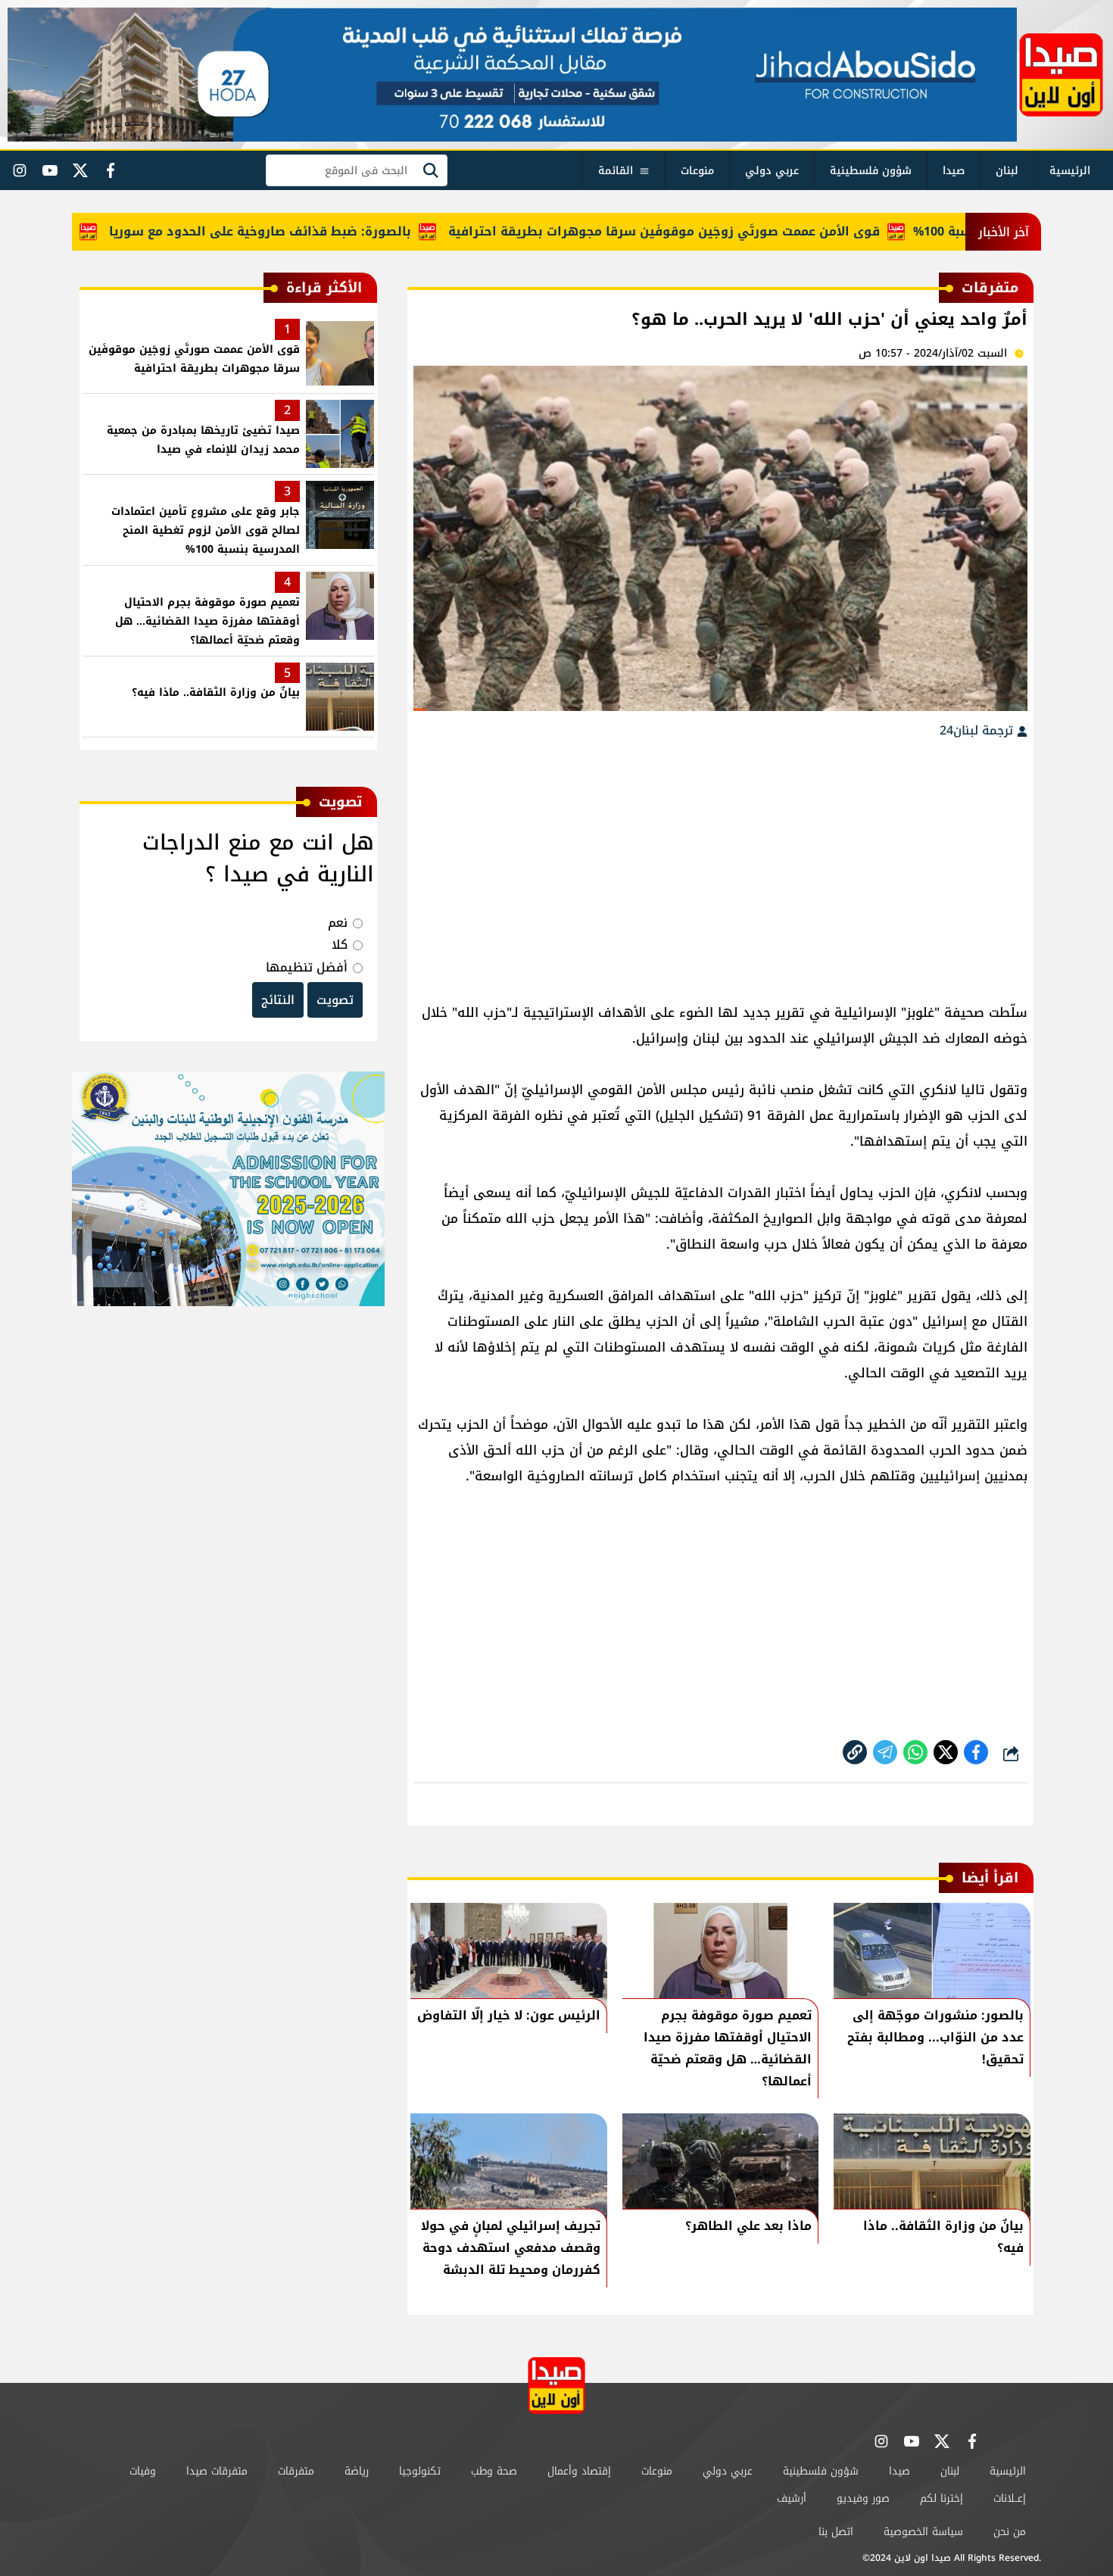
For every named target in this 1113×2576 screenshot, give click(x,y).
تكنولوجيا (420, 2471)
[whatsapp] (855, 1752)
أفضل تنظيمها (307, 967)
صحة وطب (494, 2471)
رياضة (357, 2471)
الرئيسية (1070, 171)
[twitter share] (946, 1752)
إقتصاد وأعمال (579, 2471)
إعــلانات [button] (1010, 2498)
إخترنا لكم (942, 2498)
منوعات (697, 171)
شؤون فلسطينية (871, 171)
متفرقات (296, 2471)
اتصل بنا (836, 2532)
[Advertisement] (720, 863)
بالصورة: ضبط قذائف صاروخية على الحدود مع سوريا (311, 231)
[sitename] (556, 2386)
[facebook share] (976, 1752)
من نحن (1010, 2532)
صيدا (954, 171)
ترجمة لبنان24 (978, 730)
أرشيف (792, 2498)
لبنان (1007, 171)
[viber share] (885, 1752)
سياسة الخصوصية (923, 2532)
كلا (340, 945)
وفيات (143, 2471)
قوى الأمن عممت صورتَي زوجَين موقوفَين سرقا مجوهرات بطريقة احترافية (715, 231)
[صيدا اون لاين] (1061, 75)
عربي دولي (772, 171)
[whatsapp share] (915, 1752)
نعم (338, 923)
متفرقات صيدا (217, 2471)
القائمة (616, 171)
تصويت (335, 1000)
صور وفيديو (863, 2498)
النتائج (278, 1000)
